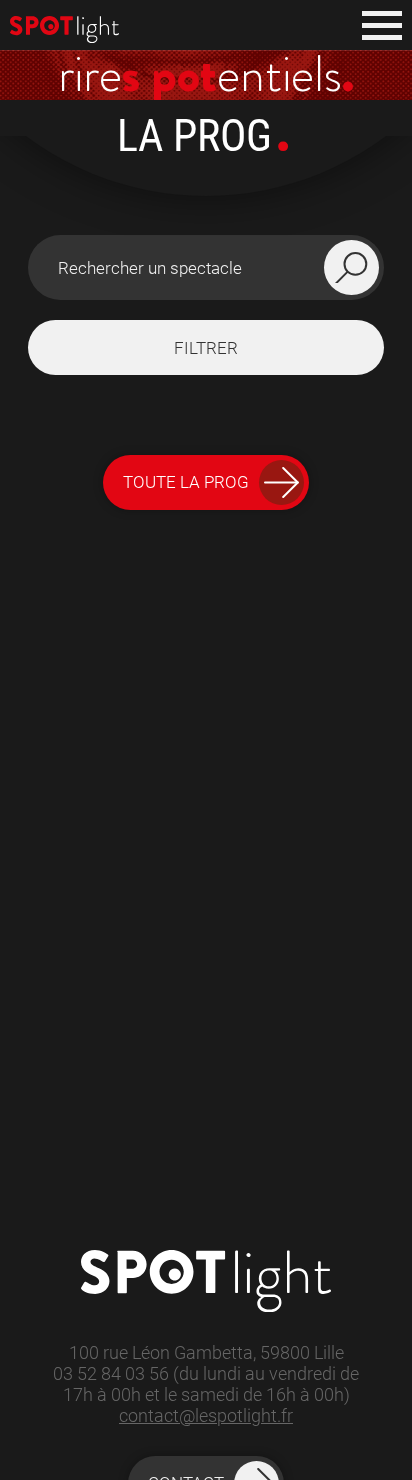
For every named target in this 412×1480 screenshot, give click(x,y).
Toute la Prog (186, 482)
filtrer (206, 348)
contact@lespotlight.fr (206, 1415)
